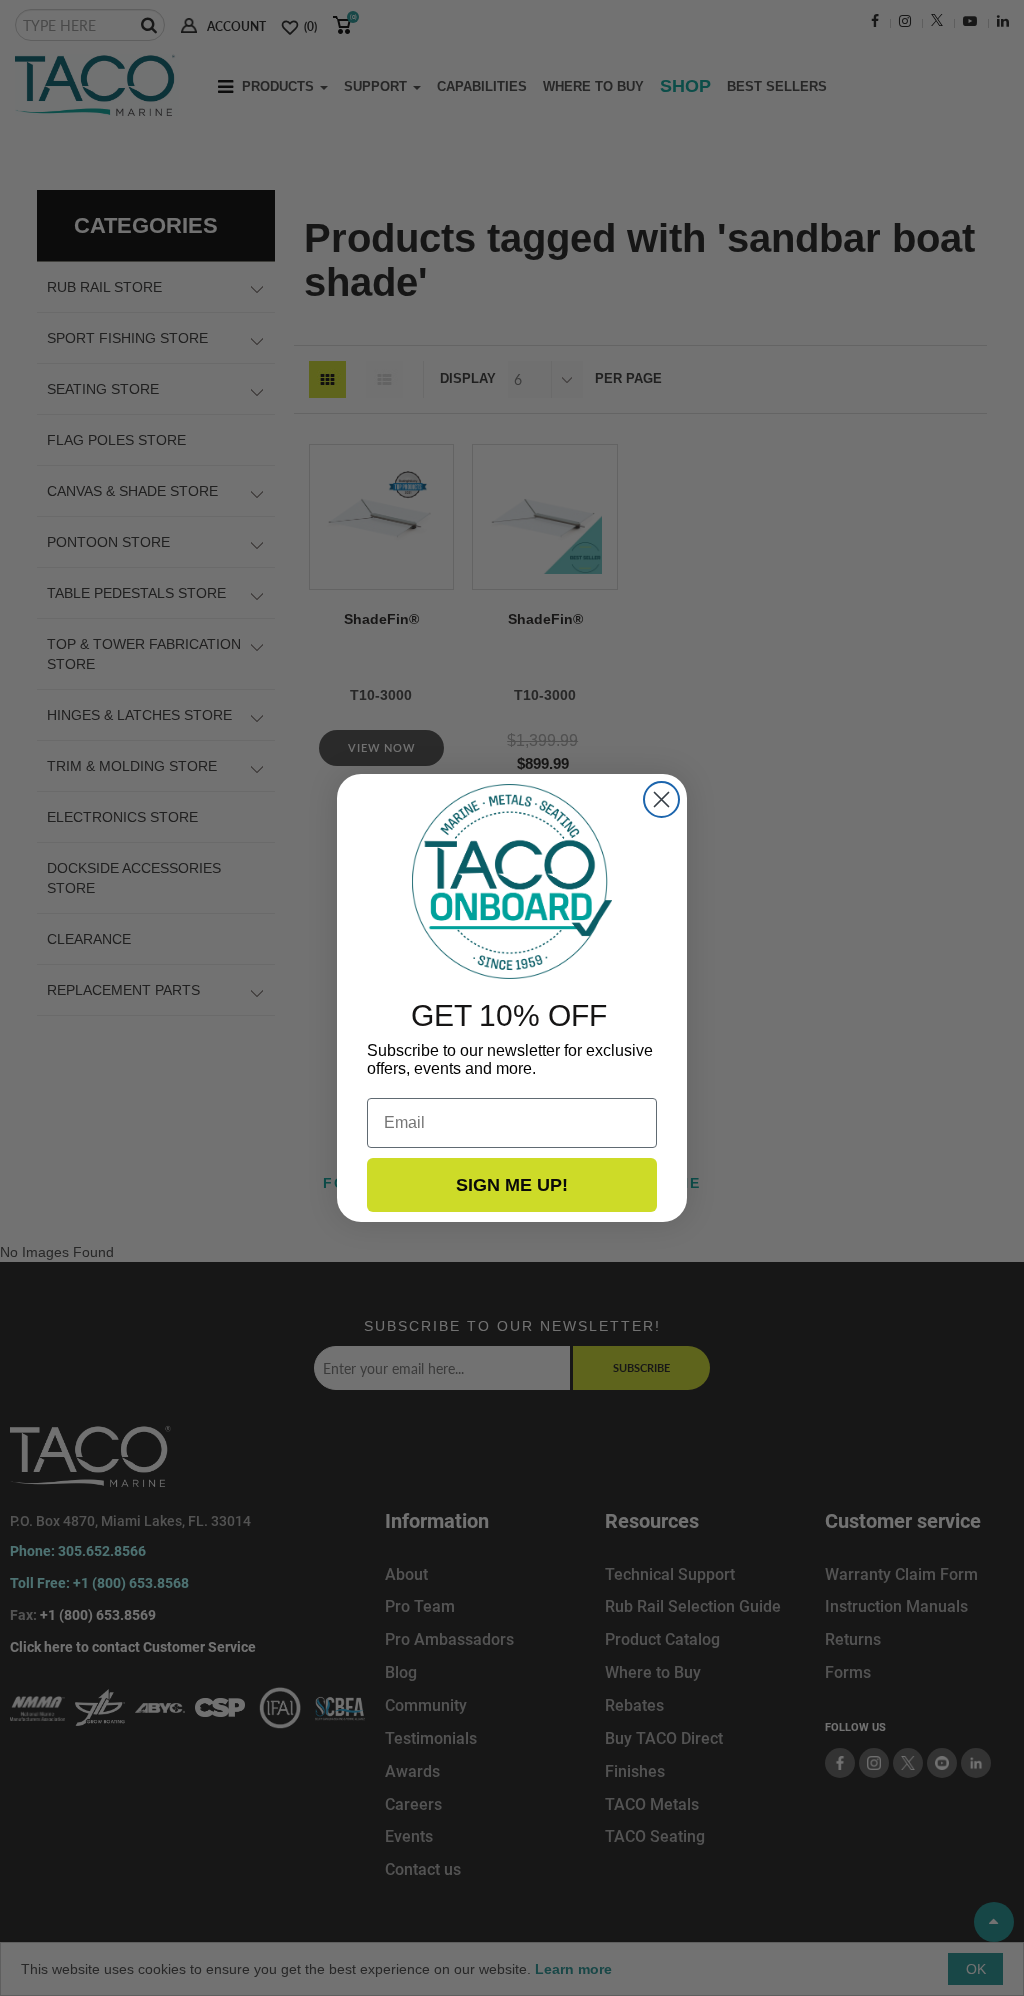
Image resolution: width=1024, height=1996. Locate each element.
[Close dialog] (661, 799)
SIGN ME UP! (512, 1185)
